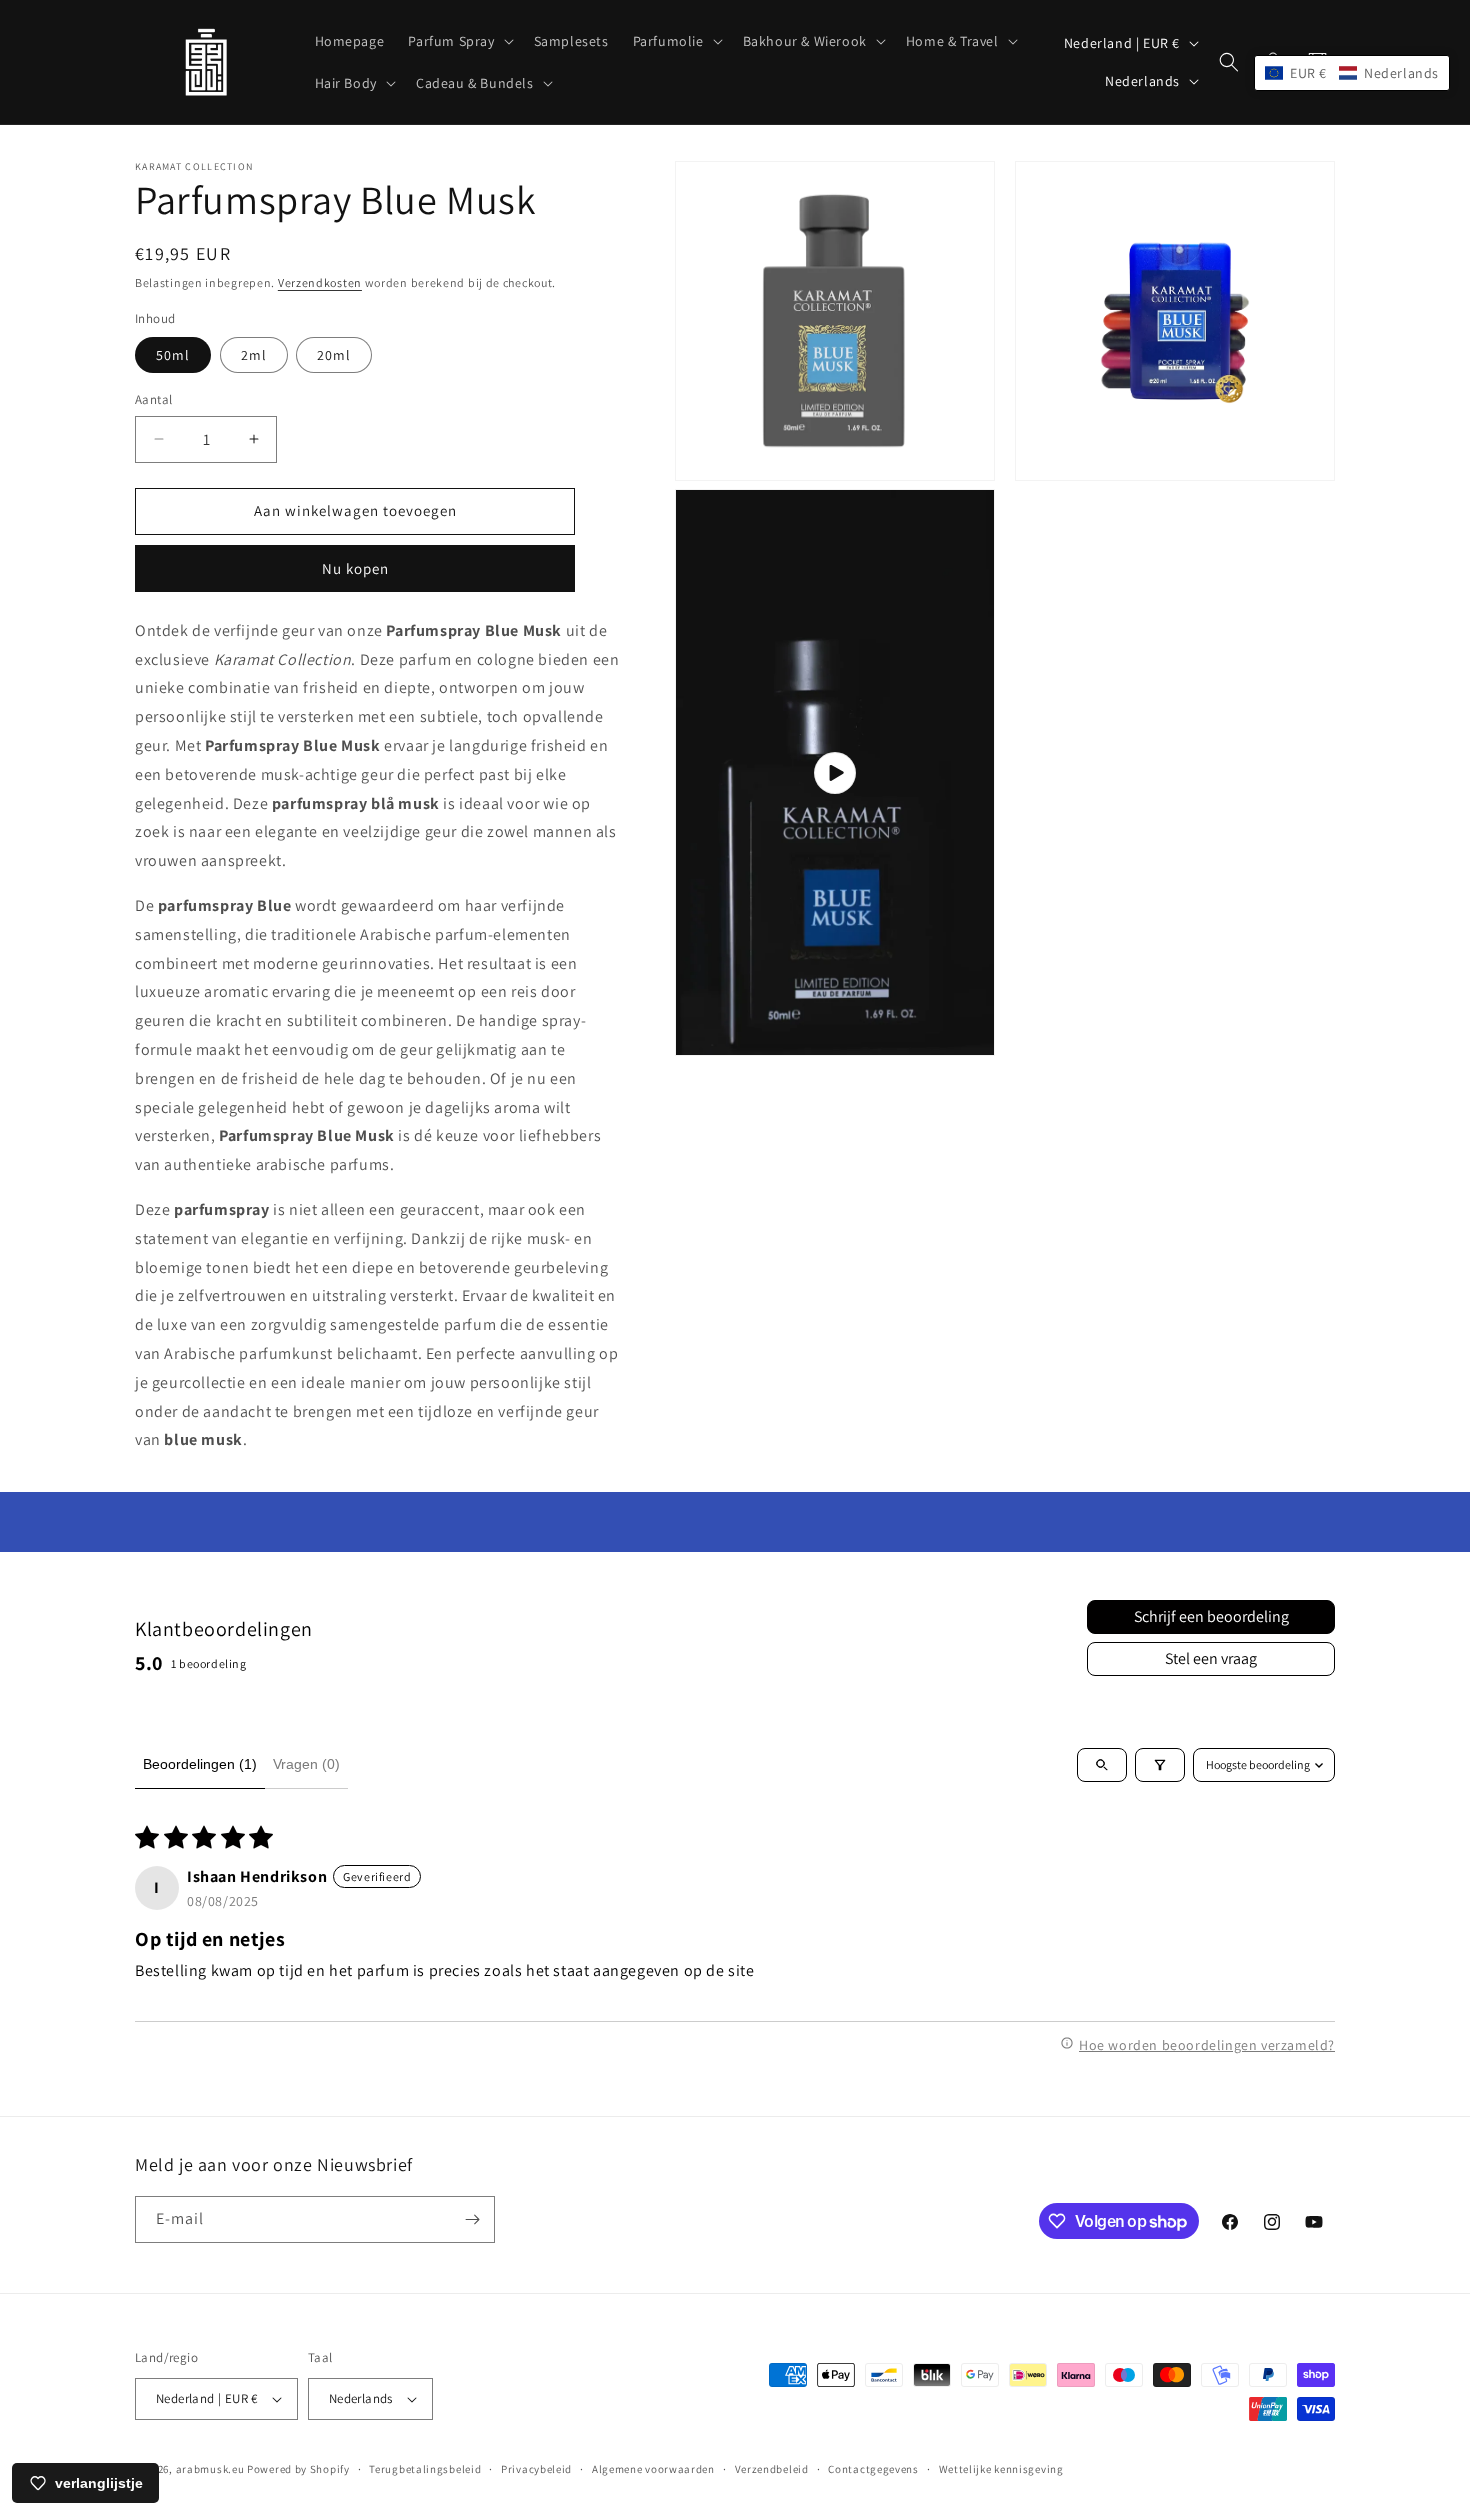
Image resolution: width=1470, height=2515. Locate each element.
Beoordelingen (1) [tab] (200, 1764)
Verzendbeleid (772, 2469)
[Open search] (1102, 1765)
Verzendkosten (320, 282)
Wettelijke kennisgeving (1001, 2469)
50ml (173, 355)
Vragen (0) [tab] (306, 1764)
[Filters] (1160, 1765)
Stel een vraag (1211, 1658)
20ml (334, 355)
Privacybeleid (536, 2469)
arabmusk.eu (210, 2469)
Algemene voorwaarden (653, 2469)
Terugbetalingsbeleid (425, 2469)
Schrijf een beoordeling (1211, 1616)
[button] (458, 41)
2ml (254, 355)
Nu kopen (355, 568)
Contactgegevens (873, 2469)
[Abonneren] (472, 2219)
